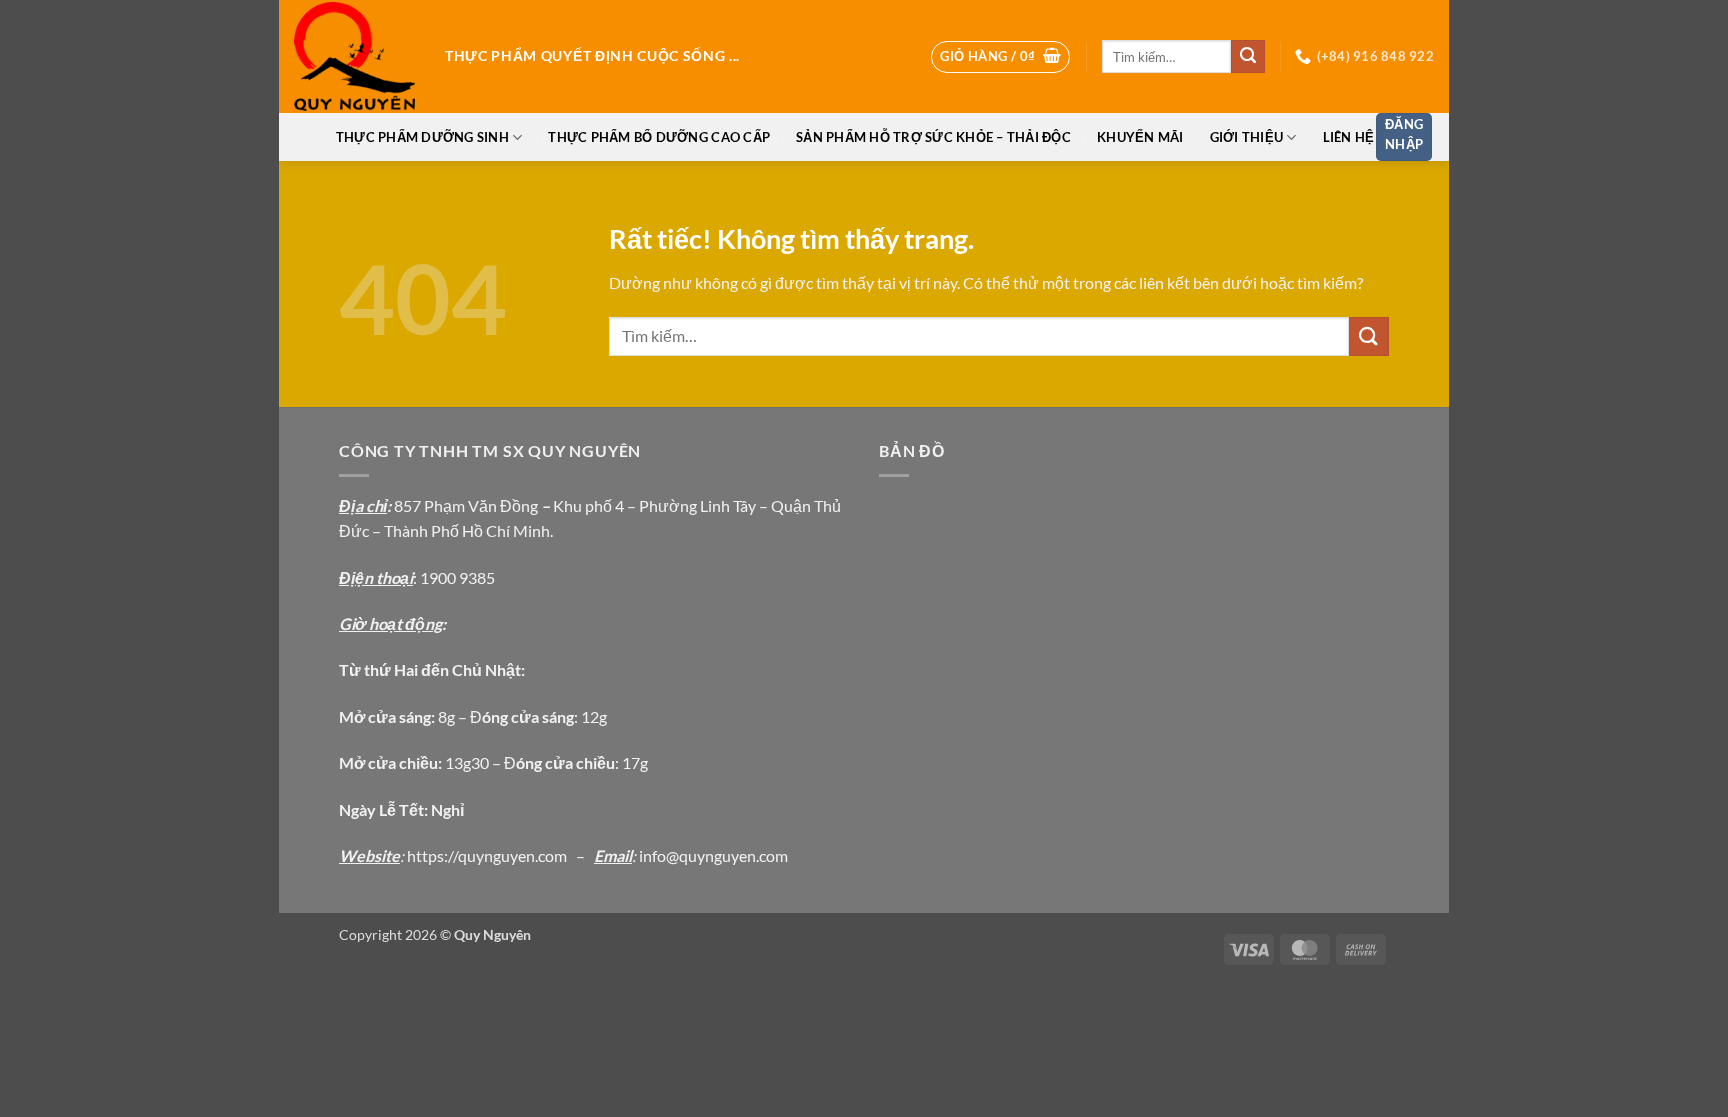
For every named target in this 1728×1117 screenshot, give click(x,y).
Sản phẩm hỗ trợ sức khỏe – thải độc (933, 137)
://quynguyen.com (505, 855)
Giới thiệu (1247, 137)
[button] (1000, 57)
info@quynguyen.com (713, 855)
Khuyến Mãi (1140, 137)
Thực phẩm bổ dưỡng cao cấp (659, 137)
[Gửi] (1248, 57)
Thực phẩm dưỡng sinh (422, 137)
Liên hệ (1349, 137)
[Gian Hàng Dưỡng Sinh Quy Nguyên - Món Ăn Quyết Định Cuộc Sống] (354, 57)
